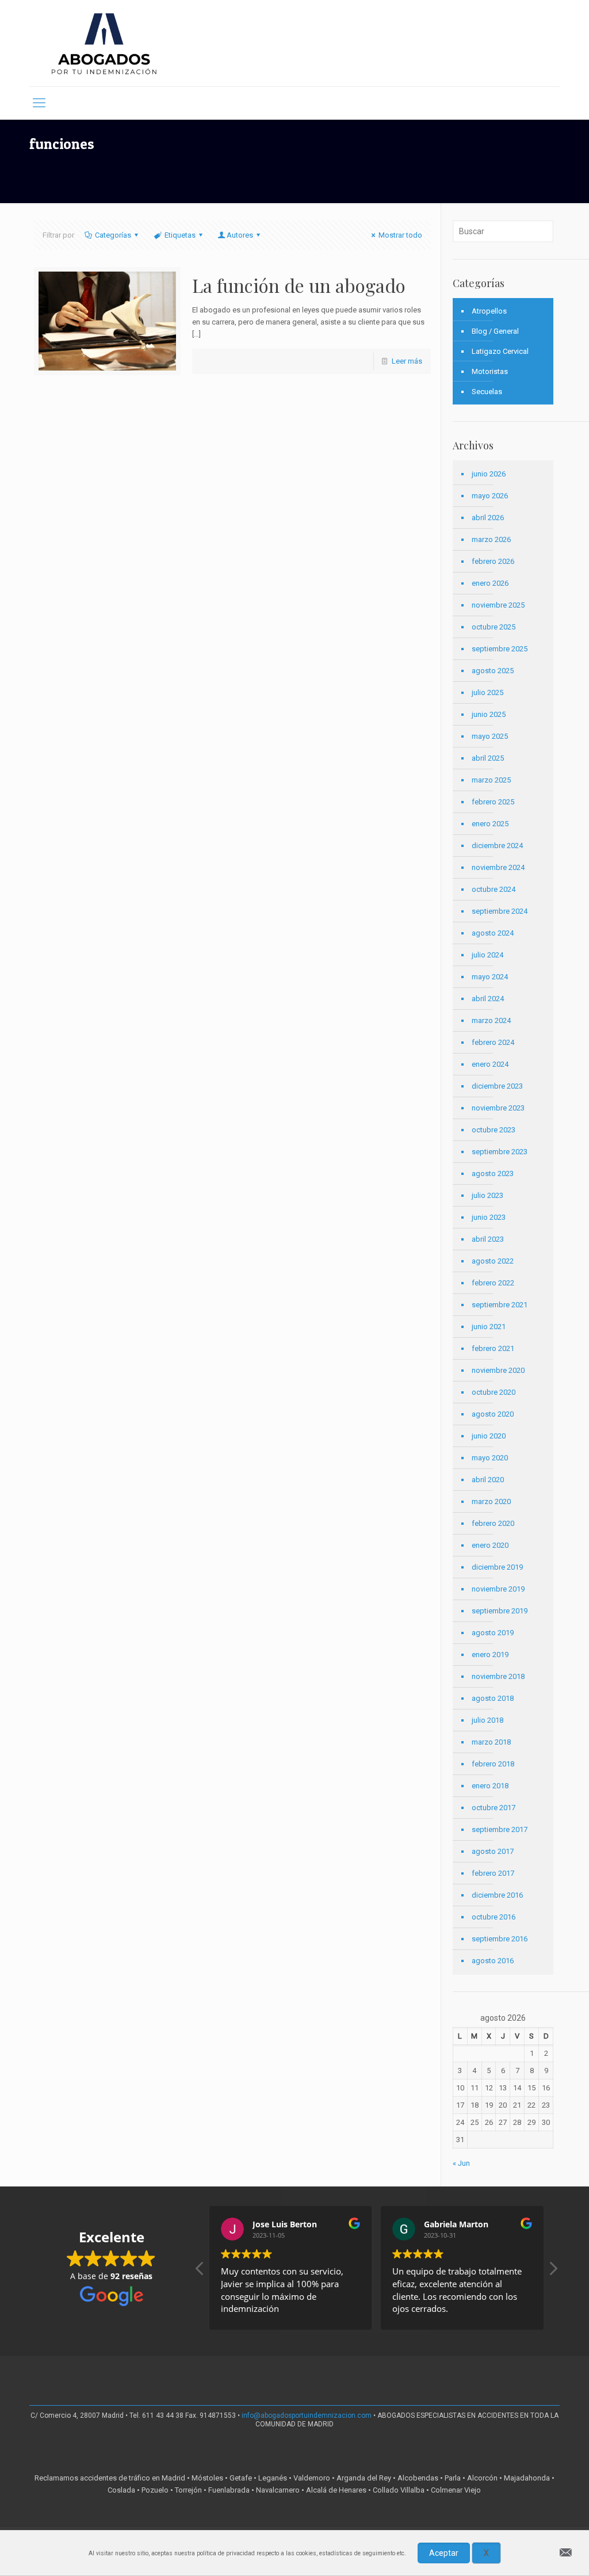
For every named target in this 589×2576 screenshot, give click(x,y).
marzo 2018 (491, 1742)
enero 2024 (490, 1064)
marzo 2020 (491, 1501)
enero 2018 (490, 1786)
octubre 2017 (494, 1808)
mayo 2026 (490, 496)
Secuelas (487, 392)
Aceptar (444, 2553)
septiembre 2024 (500, 911)
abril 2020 (488, 1480)
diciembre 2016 (497, 1895)
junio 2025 (489, 714)
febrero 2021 (493, 1348)
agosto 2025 (493, 671)
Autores (240, 235)
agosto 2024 (493, 933)
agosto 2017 (493, 1851)
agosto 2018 (493, 1698)
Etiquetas (180, 235)
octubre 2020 (494, 1392)
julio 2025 (487, 692)
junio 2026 (489, 474)
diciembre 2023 (497, 1086)
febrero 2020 (493, 1523)
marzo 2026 (491, 539)
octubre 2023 (494, 1130)
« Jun (461, 2163)
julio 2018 (487, 1720)
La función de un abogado (299, 285)
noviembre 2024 (498, 867)
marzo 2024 (491, 1020)
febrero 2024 (493, 1042)
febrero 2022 (493, 1283)
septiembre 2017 (500, 1829)
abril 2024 (488, 999)
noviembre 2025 (498, 605)
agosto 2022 (493, 1261)
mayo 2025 (490, 736)
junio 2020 (489, 1436)
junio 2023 (489, 1217)
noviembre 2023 (498, 1108)
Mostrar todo (400, 235)
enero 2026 (490, 583)
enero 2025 (490, 824)
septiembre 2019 (500, 1611)
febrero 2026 (493, 561)
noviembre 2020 (498, 1370)
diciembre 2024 (497, 846)
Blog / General (495, 331)
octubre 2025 (494, 627)
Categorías (113, 235)
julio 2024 (487, 955)
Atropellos (489, 311)
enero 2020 (490, 1545)
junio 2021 (489, 1327)
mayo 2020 (490, 1458)
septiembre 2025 (500, 649)
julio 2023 (487, 1195)
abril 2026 (488, 518)
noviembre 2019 (498, 1589)
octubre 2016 (494, 1917)
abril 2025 (488, 758)
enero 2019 (490, 1655)
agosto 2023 (493, 1173)
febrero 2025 (493, 802)
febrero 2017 (493, 1873)
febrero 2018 (493, 1764)
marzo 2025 (491, 780)
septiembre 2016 (500, 1939)
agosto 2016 (493, 1961)
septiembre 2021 (500, 1305)
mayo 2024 (490, 977)
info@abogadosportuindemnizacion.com (307, 2415)
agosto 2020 (493, 1414)
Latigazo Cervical (500, 351)
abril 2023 (488, 1239)
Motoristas (490, 371)
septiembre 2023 (500, 1152)
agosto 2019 (493, 1633)
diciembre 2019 (497, 1567)
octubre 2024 (494, 889)
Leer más (407, 361)
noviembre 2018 (498, 1676)
